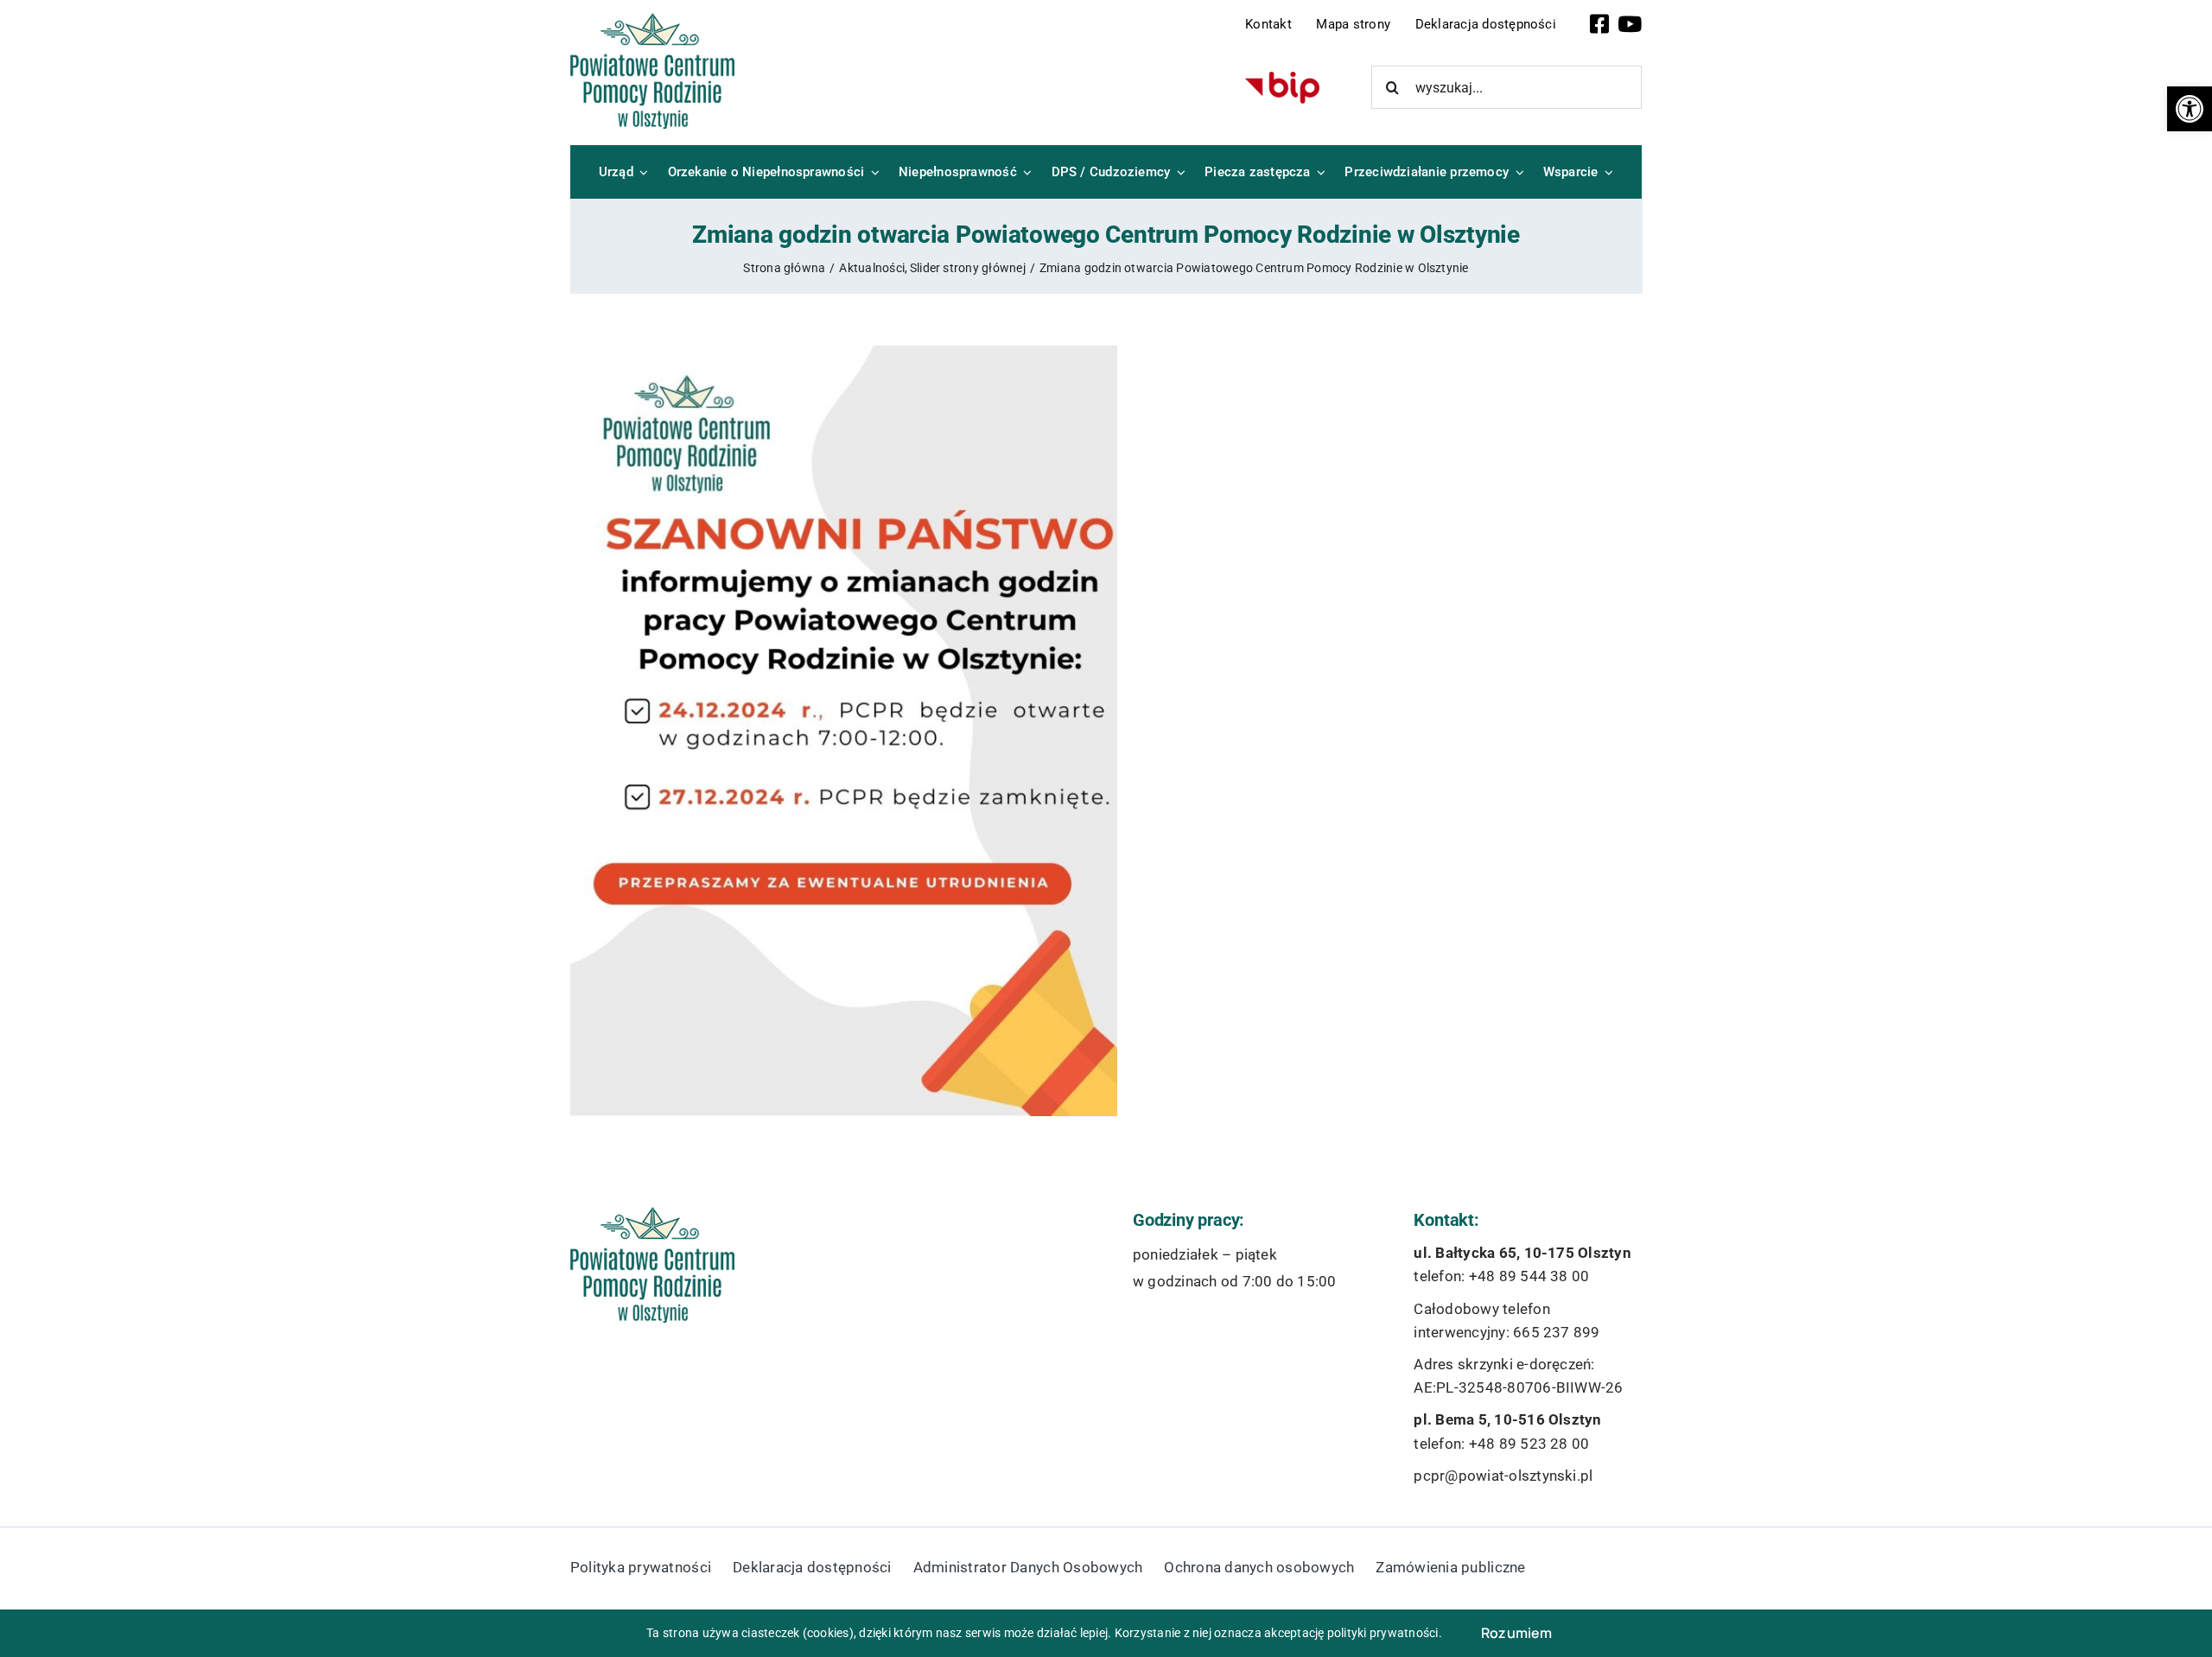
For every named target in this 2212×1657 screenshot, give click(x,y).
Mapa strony (1353, 24)
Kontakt (1268, 24)
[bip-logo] (1282, 78)
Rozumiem (1517, 1633)
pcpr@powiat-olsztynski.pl (1503, 1476)
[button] (2190, 109)
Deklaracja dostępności (1486, 24)
